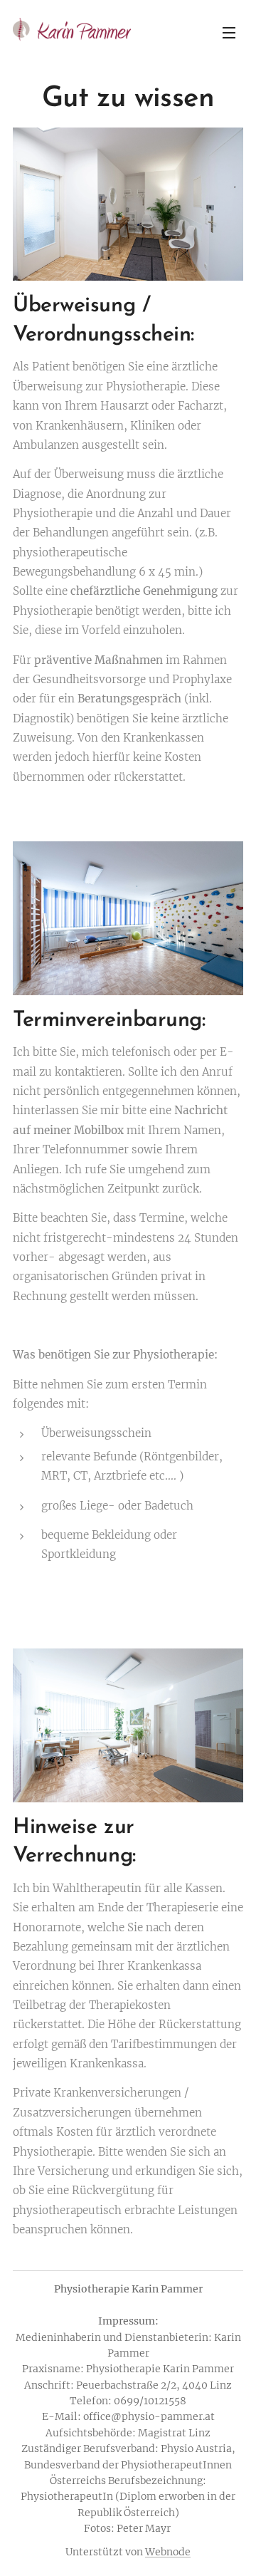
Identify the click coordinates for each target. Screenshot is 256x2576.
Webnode (168, 2552)
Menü (229, 32)
